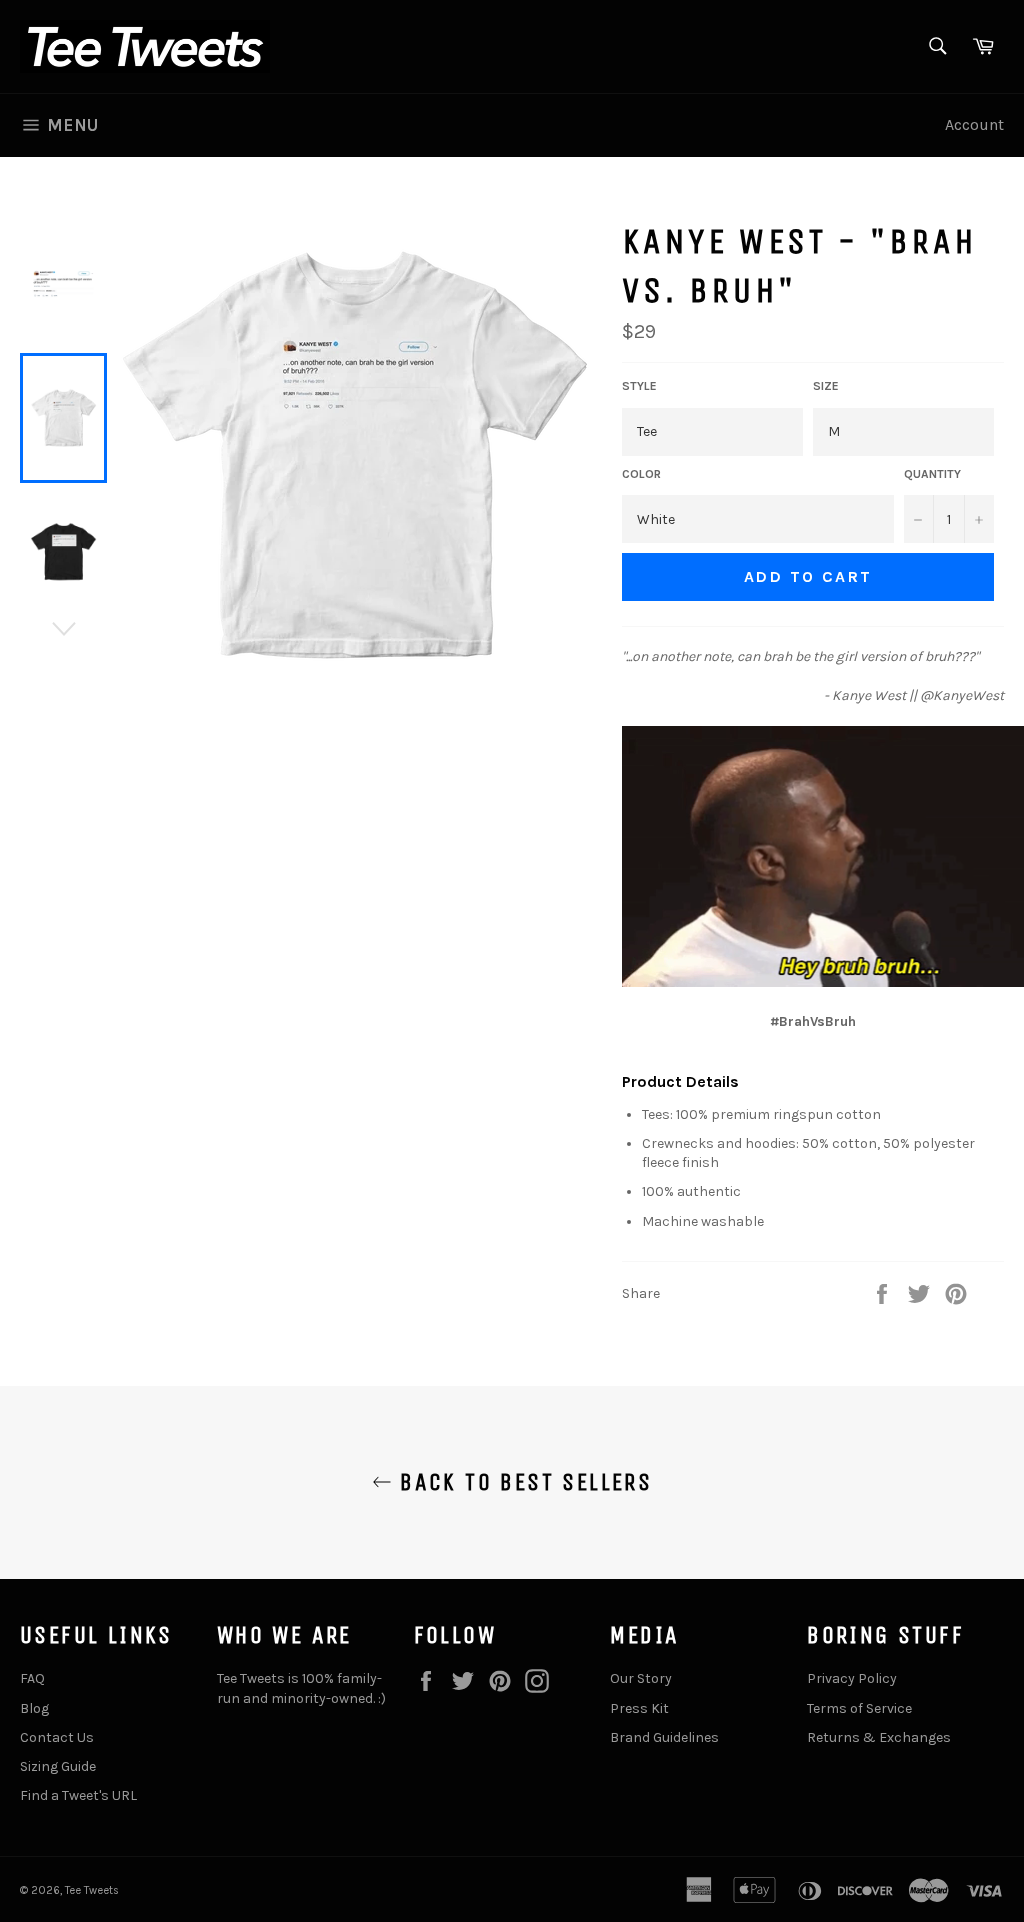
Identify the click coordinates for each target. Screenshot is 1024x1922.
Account (974, 124)
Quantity (932, 474)
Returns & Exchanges (879, 1737)
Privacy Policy (852, 1678)
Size (826, 386)
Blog (34, 1708)
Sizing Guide (58, 1766)
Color (641, 474)
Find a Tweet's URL (78, 1795)
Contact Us (57, 1737)
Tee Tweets (92, 1890)
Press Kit (639, 1708)
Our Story (641, 1678)
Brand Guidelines (664, 1737)
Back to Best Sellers (522, 1482)
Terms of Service (859, 1708)
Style (639, 386)
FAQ (32, 1678)
